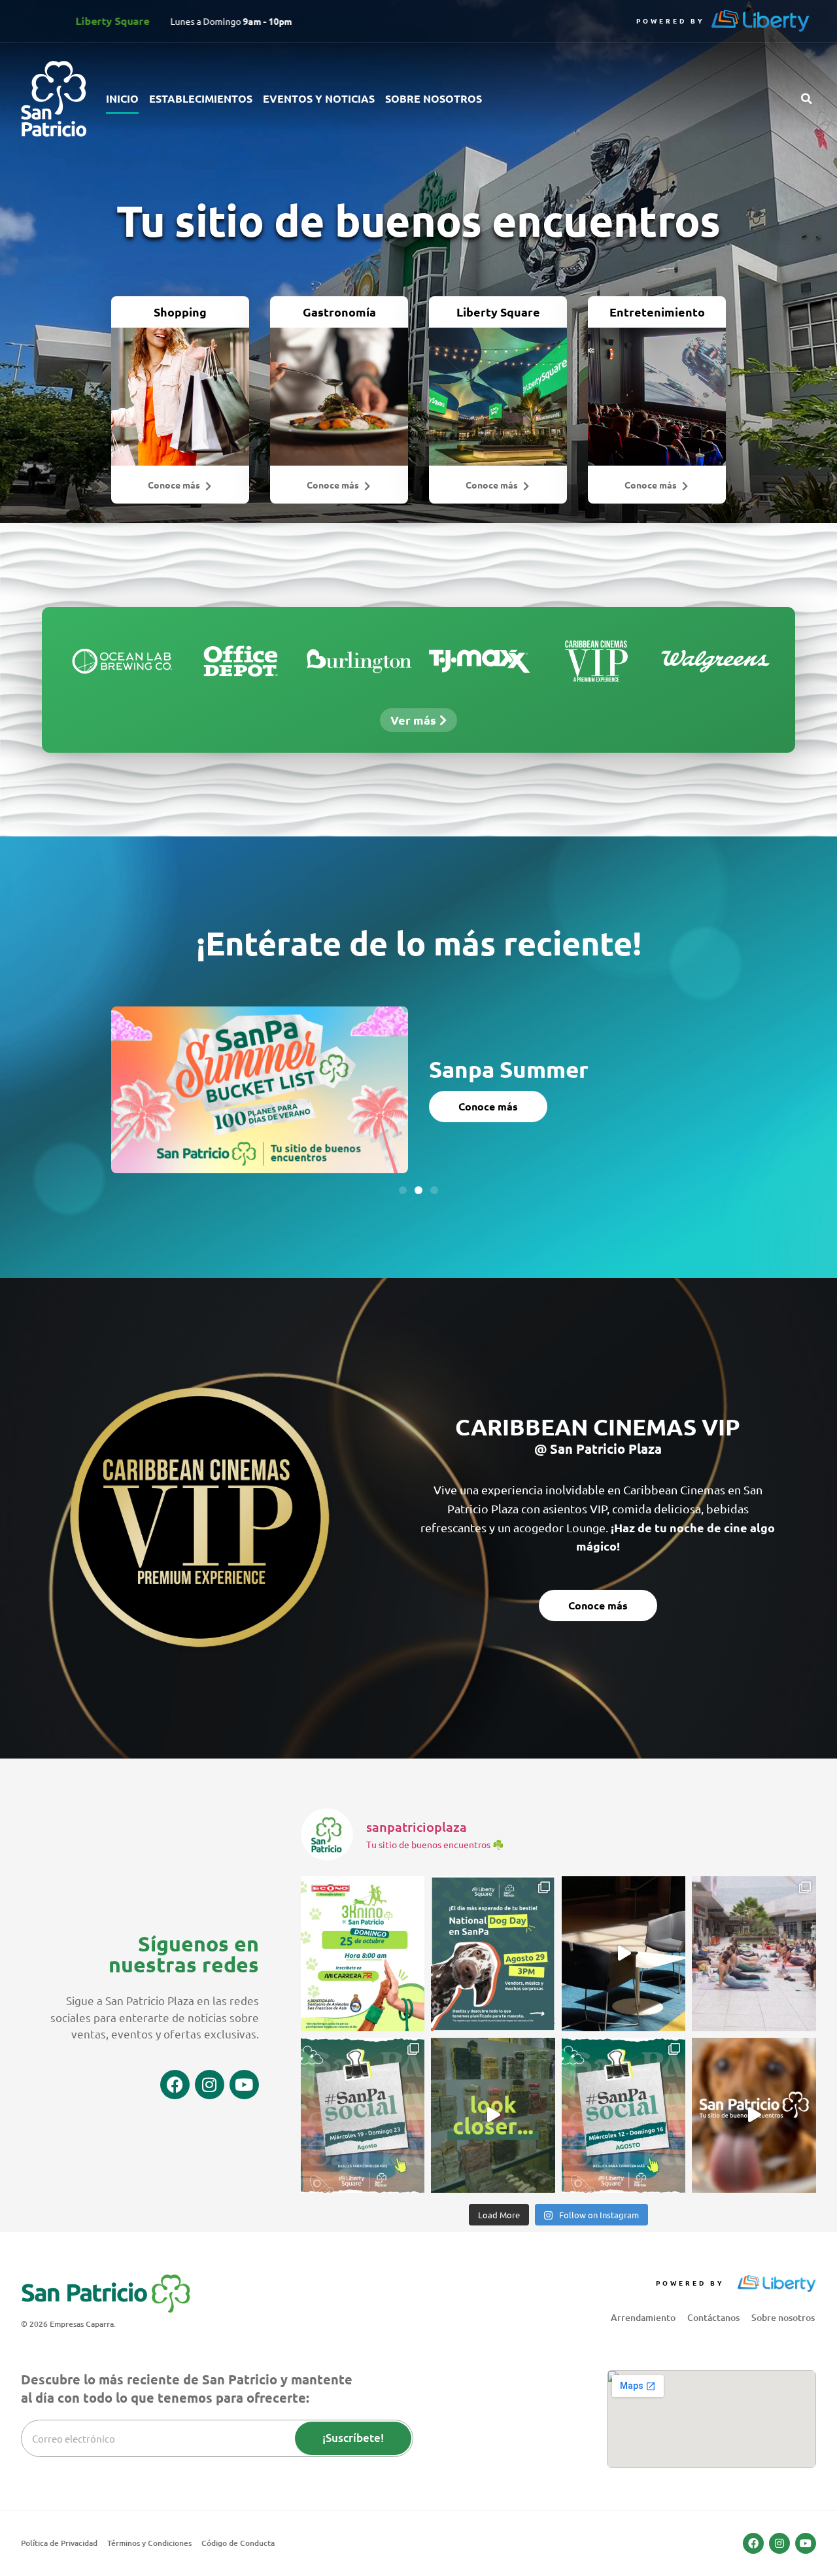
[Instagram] (210, 2085)
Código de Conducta (238, 2543)
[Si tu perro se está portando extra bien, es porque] (754, 2115)
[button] (806, 99)
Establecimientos (201, 98)
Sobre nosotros (434, 98)
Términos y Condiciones (149, 2543)
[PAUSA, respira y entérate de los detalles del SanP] (754, 1954)
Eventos (459, 1058)
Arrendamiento (643, 2317)
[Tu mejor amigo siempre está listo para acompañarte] (363, 1954)
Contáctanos (713, 2317)
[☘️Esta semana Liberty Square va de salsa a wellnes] (363, 2115)
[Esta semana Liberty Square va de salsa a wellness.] (624, 2115)
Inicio (122, 98)
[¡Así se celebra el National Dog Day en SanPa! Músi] (493, 1954)
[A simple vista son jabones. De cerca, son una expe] (493, 2115)
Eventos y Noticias (319, 98)
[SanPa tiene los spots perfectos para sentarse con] (624, 1954)
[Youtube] (244, 2085)
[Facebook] (175, 2085)
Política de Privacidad (59, 2543)
